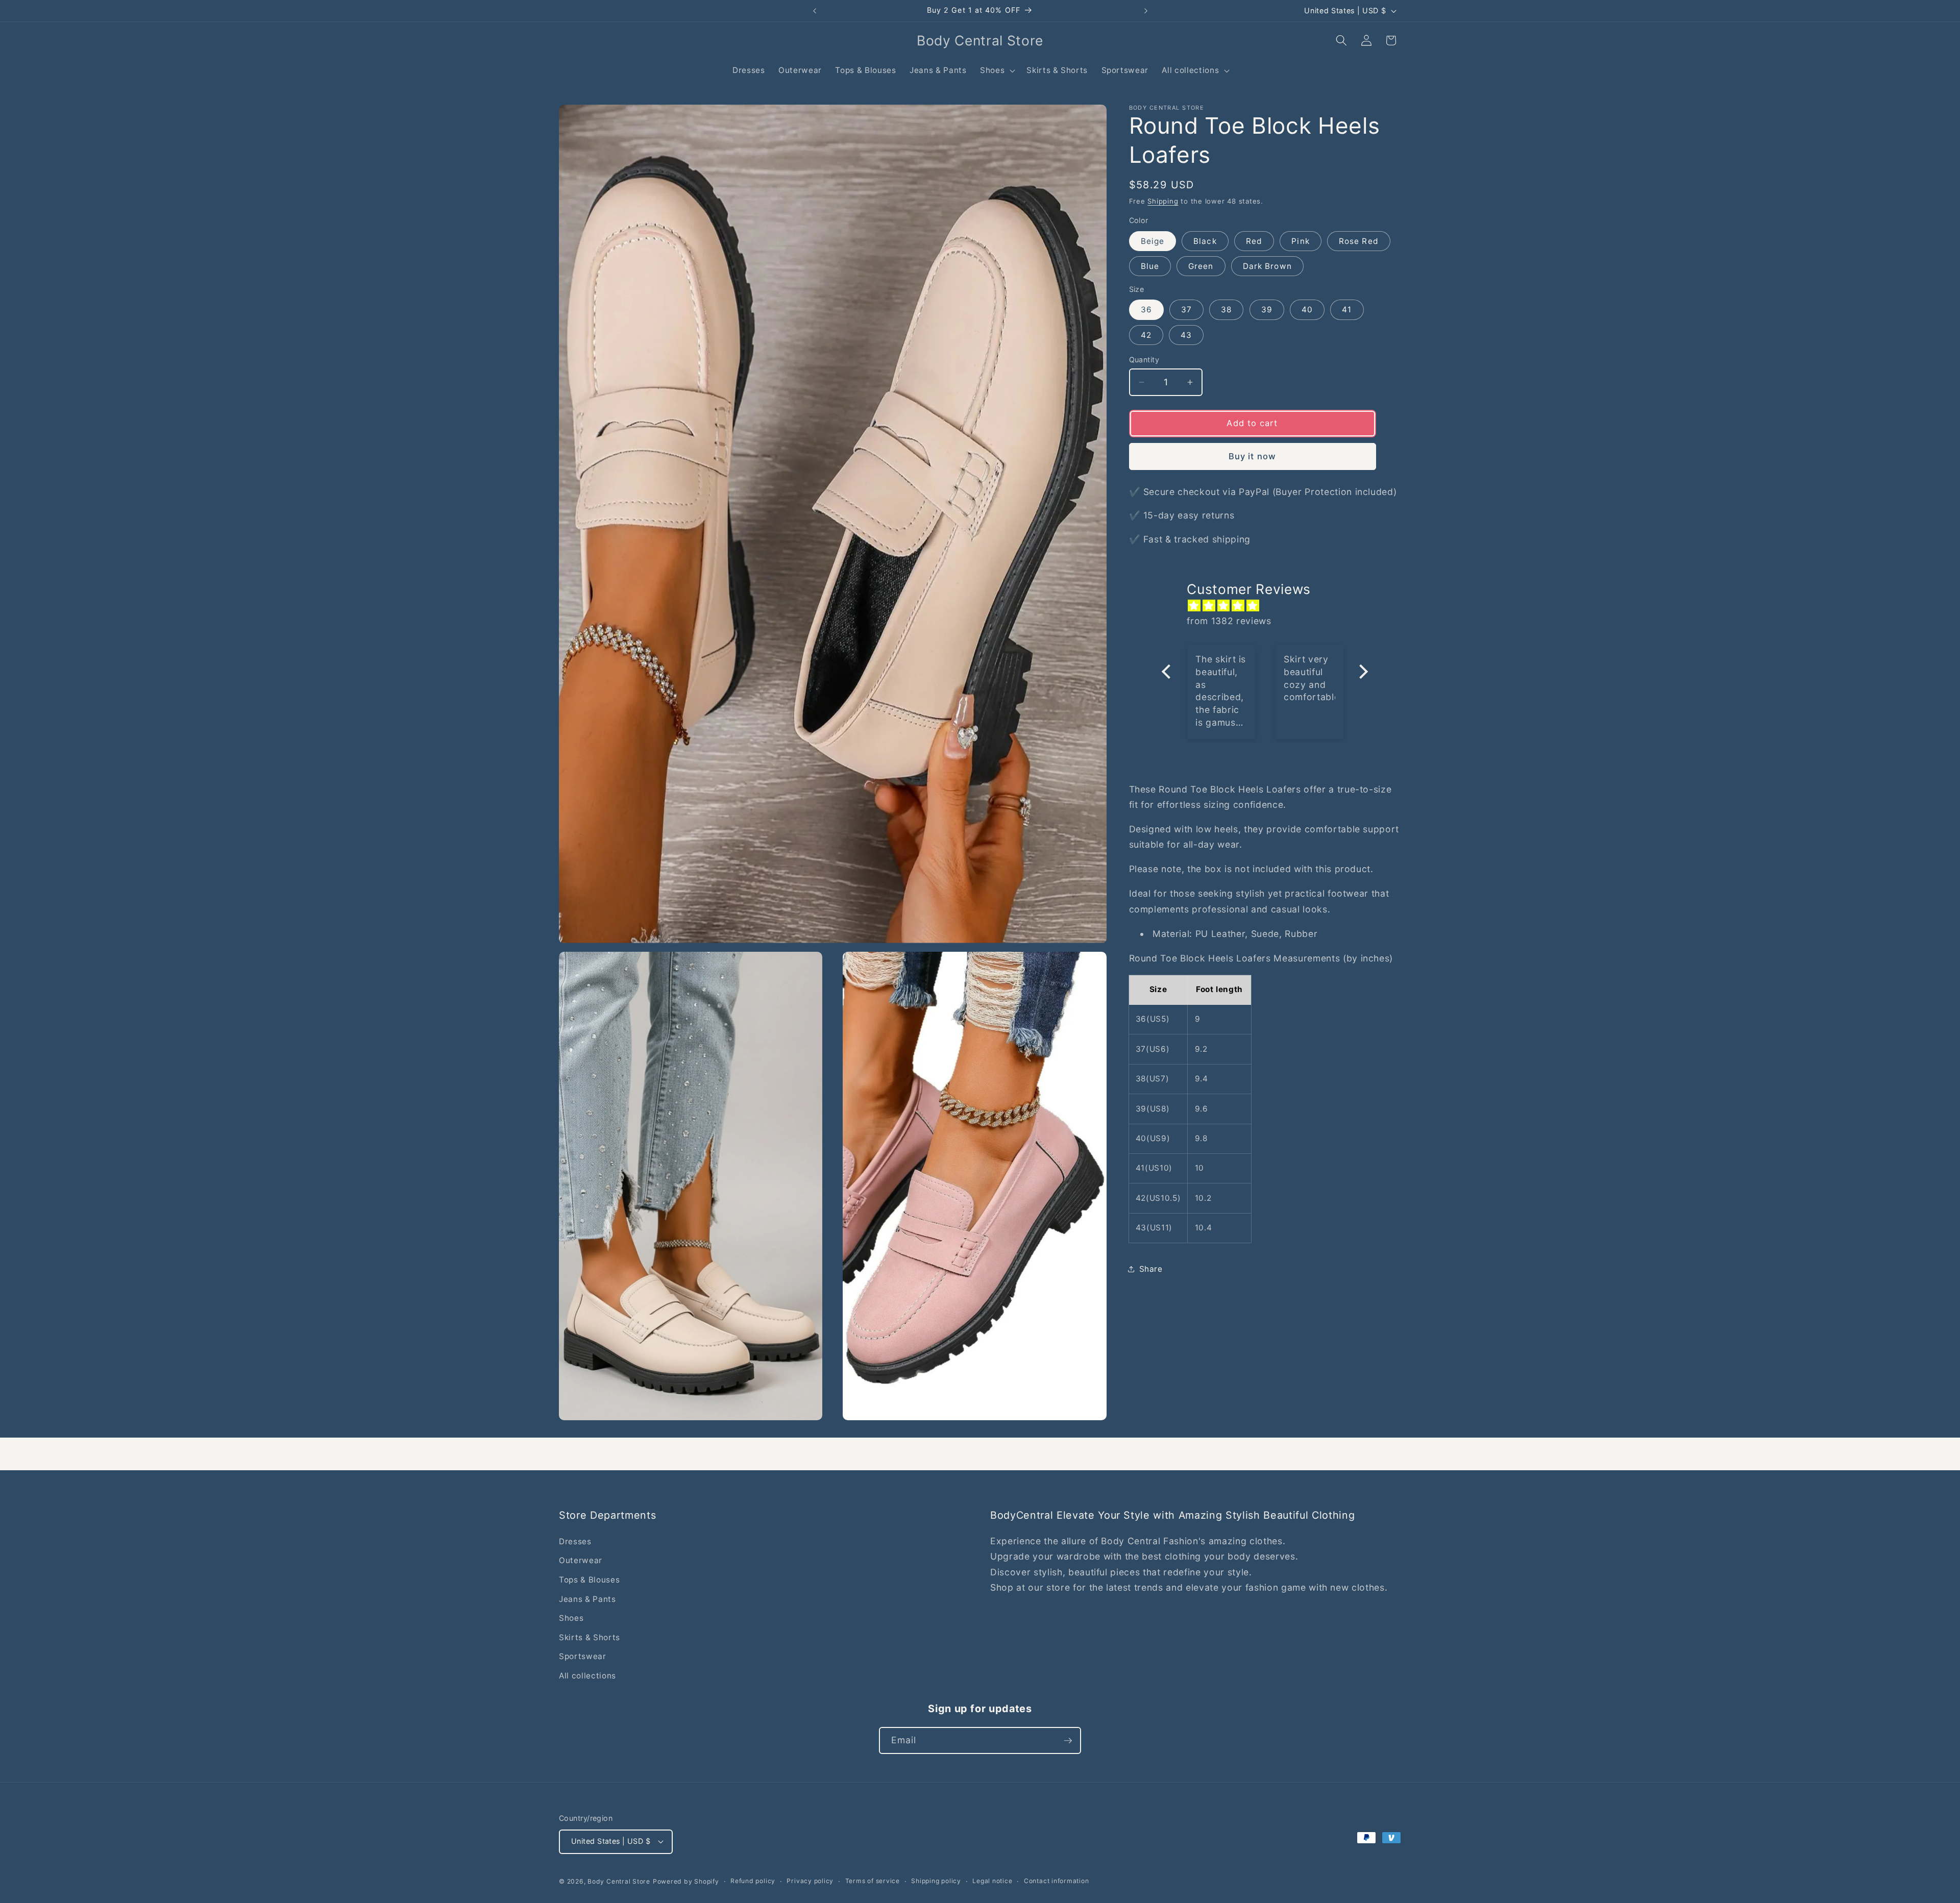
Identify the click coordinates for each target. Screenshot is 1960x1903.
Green (1201, 266)
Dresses (575, 1541)
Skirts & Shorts (590, 1637)
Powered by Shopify (686, 1881)
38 (1226, 310)
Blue (1150, 266)
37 (1186, 310)
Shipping (1163, 201)
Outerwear (581, 1560)
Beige (1153, 241)
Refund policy (753, 1881)
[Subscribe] (1068, 1741)
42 (1146, 335)
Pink (1300, 241)
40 (1307, 310)
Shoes (571, 1618)
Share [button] (1151, 1269)
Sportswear (583, 1656)
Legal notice (992, 1881)
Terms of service (873, 1881)
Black (1205, 241)
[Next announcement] (1146, 11)
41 (1347, 310)
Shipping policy (936, 1881)
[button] (997, 70)
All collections (587, 1676)
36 (1146, 310)
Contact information (1057, 1881)
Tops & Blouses (589, 1580)
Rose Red (1359, 241)
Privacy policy (810, 1881)
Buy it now (1252, 456)
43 (1186, 335)
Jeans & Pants (587, 1599)
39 (1267, 310)
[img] (1270, 606)
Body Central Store (619, 1881)
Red (1254, 241)
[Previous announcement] (815, 11)
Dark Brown (1267, 266)
